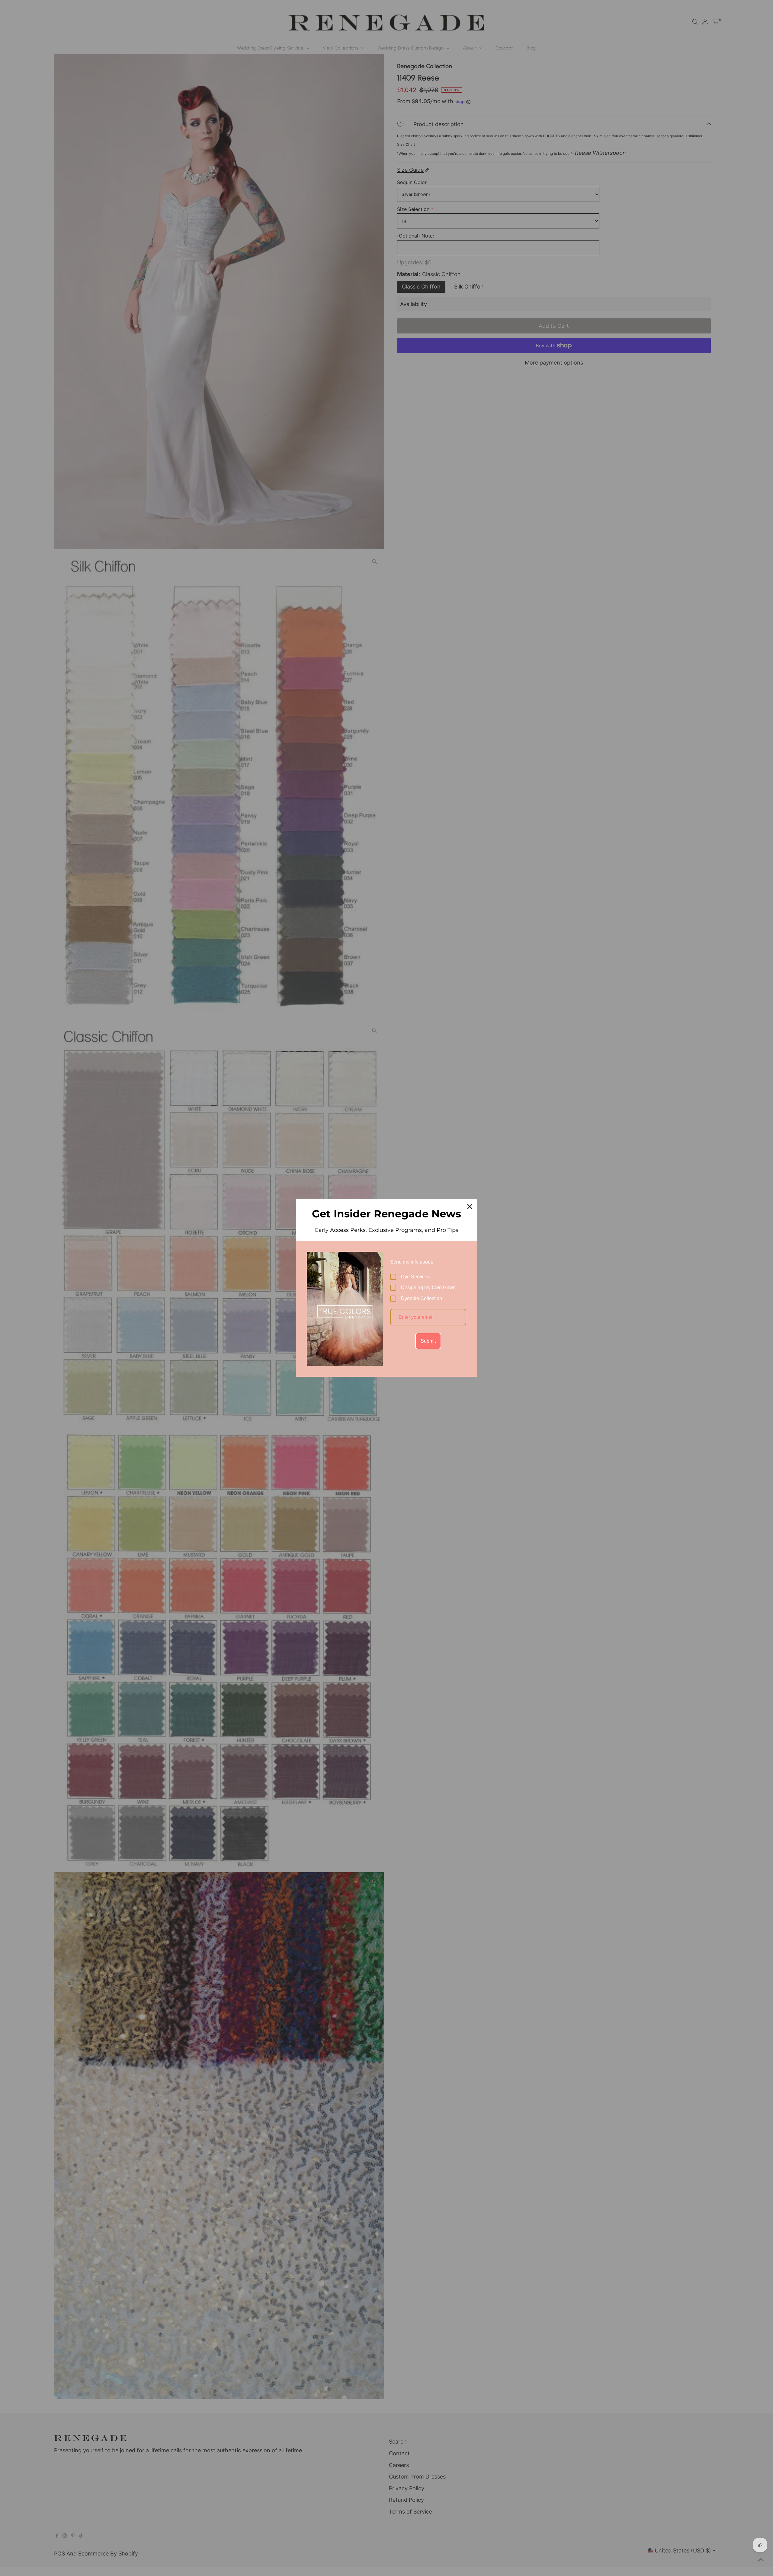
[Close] (470, 1207)
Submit (428, 1341)
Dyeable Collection (422, 1298)
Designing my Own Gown (428, 1288)
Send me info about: (412, 1262)
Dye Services (415, 1277)
